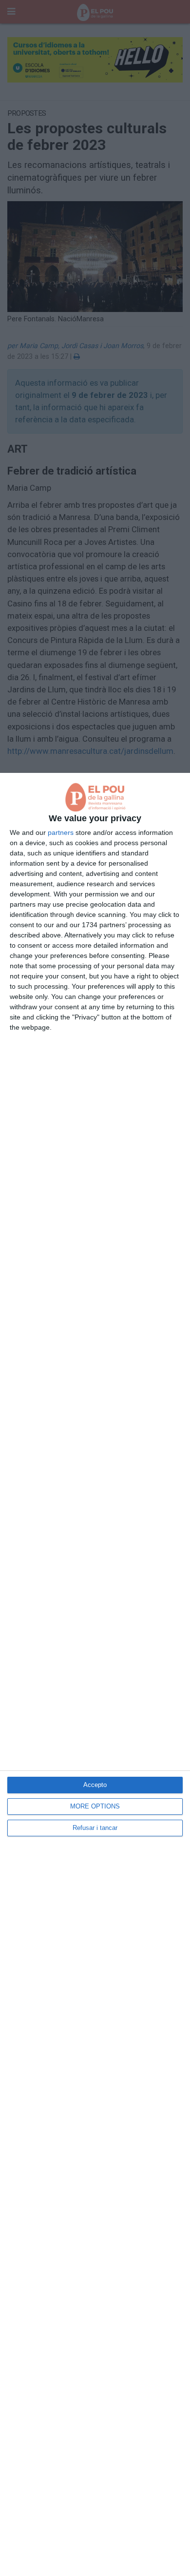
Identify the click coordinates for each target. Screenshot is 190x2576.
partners (61, 832)
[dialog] (95, 1674)
